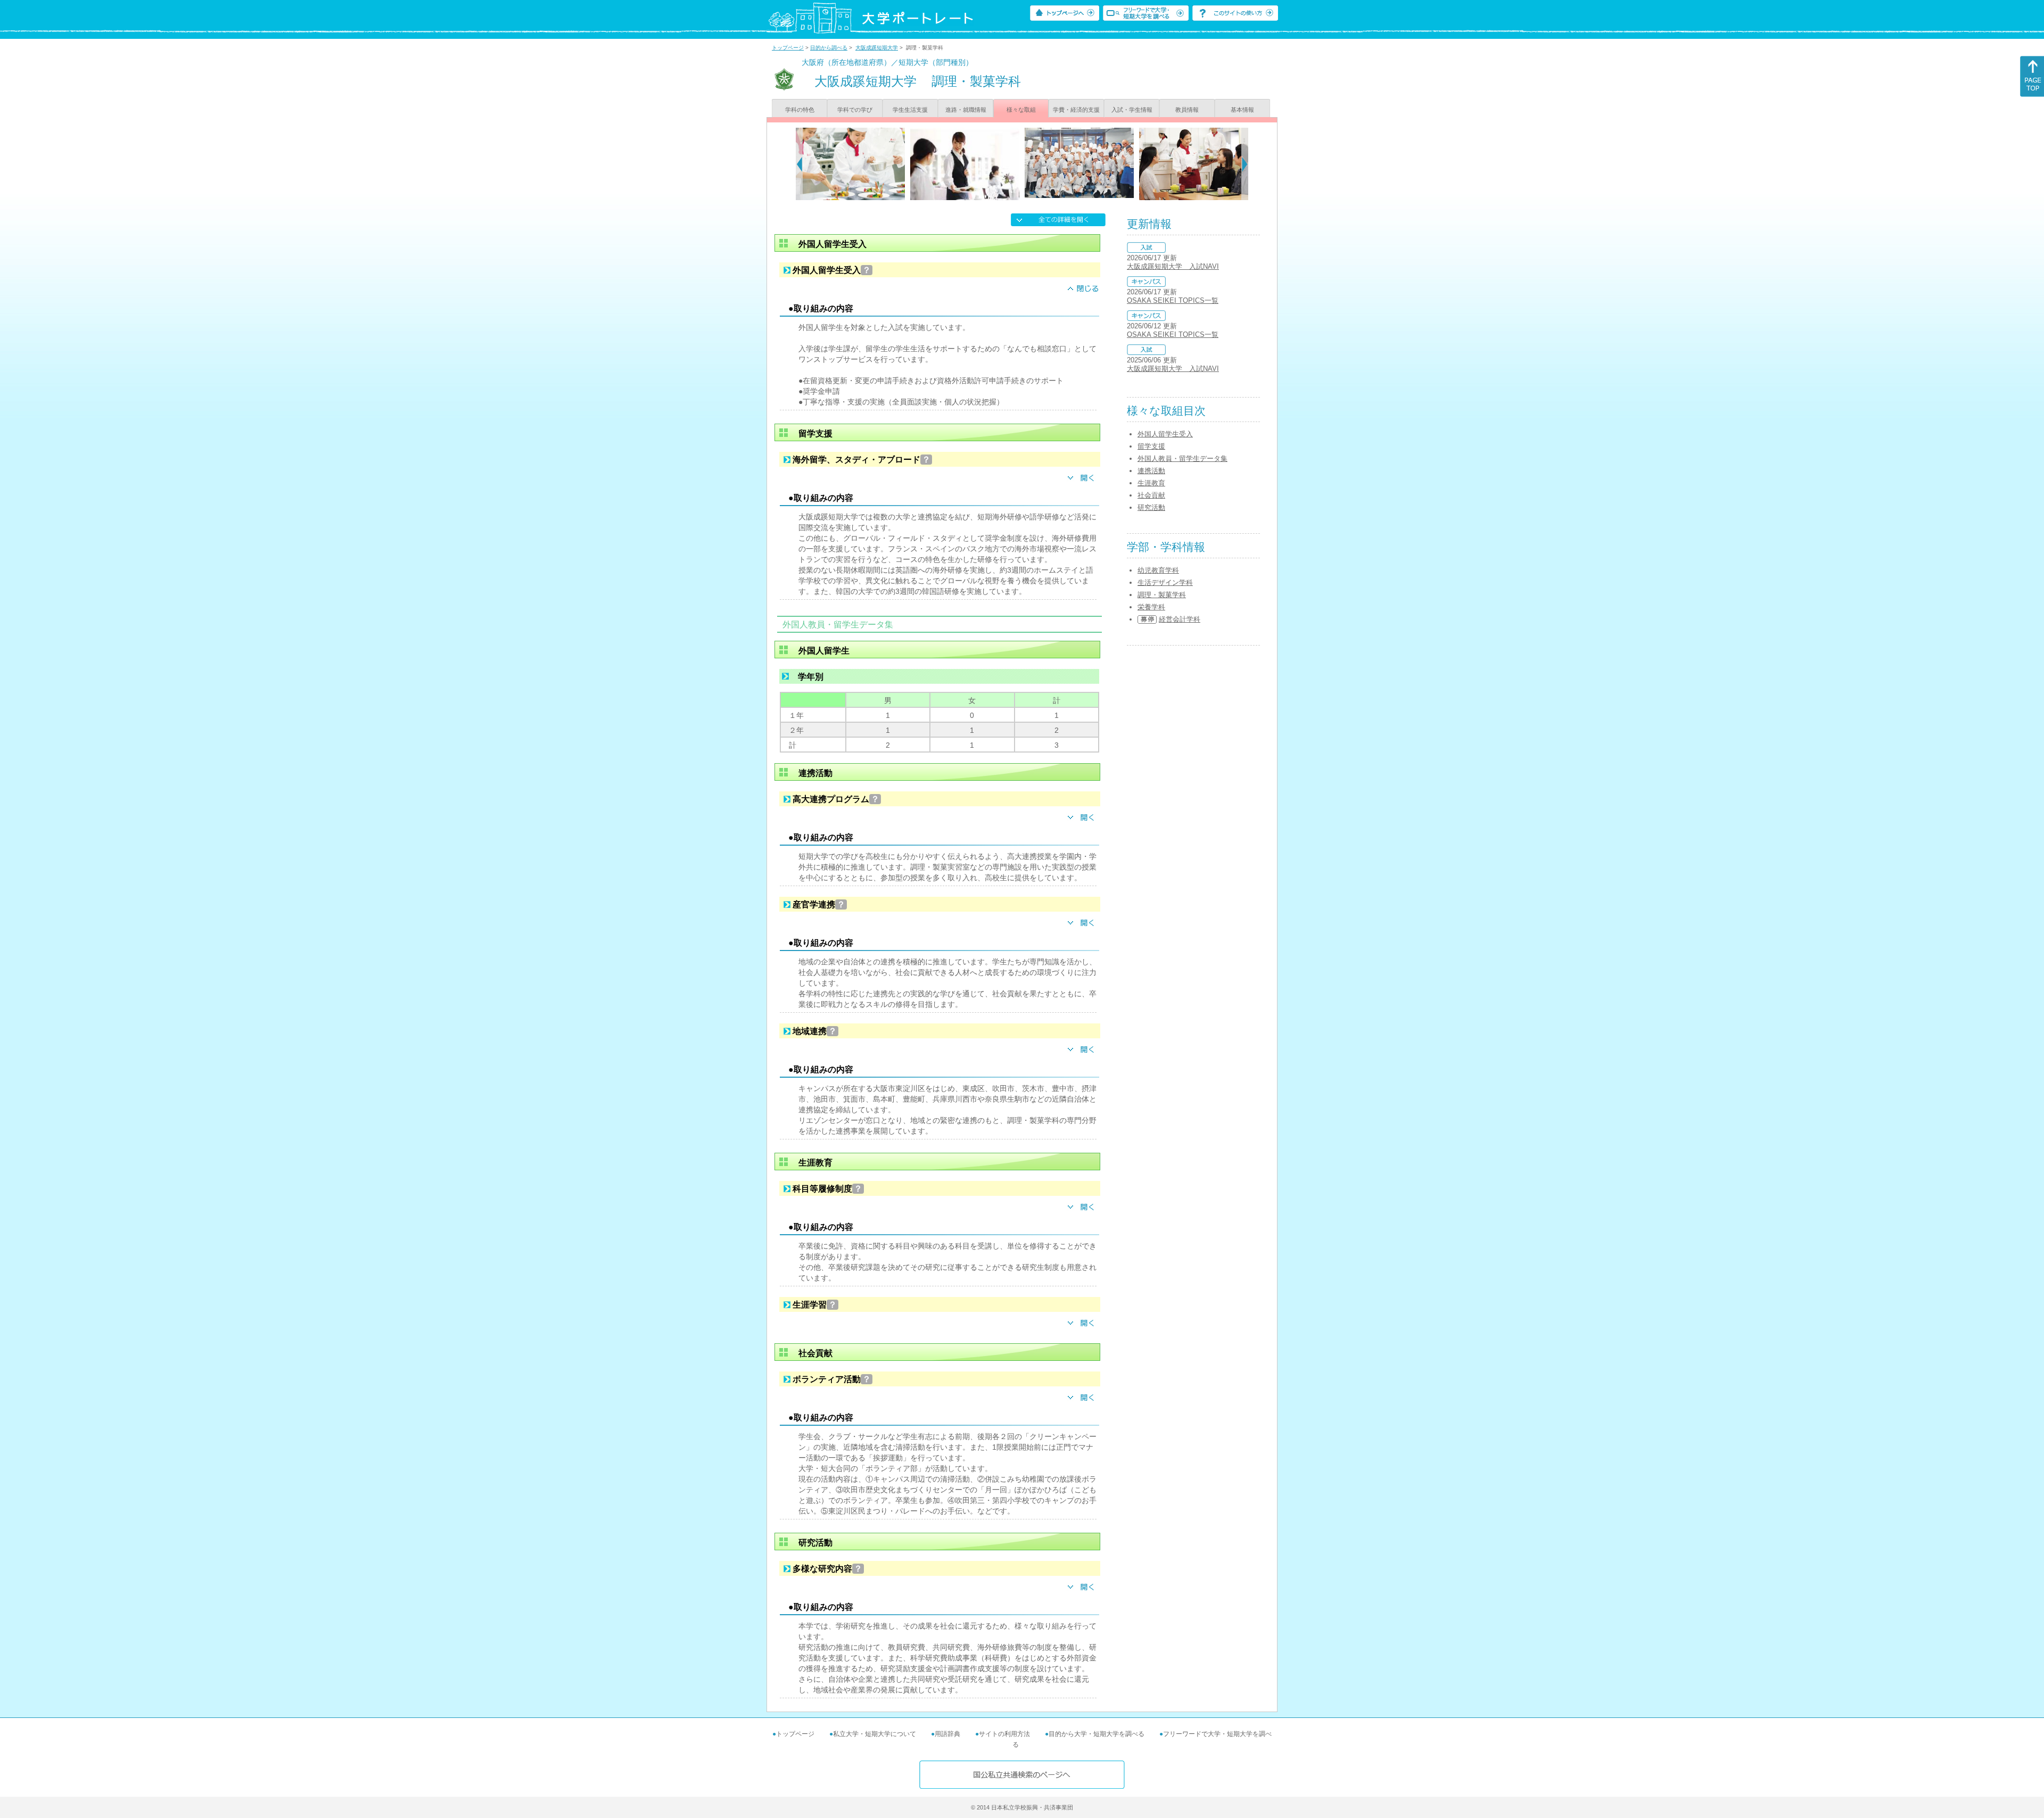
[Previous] (799, 164)
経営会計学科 (1180, 619)
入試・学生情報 (1132, 110)
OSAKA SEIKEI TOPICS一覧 (1173, 300)
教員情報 (1187, 110)
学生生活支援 (910, 110)
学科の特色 (800, 110)
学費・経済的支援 (1076, 110)
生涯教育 (1151, 483)
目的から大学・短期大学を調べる (1097, 1734)
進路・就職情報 (966, 110)
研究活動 (1151, 507)
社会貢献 (1151, 495)
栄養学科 (1151, 607)
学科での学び (855, 110)
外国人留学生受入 (1165, 434)
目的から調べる (829, 48)
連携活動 (1151, 471)
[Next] (1245, 164)
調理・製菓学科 (1162, 595)
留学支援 (1151, 446)
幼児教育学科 (1158, 570)
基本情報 (1242, 110)
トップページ (788, 48)
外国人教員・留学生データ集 (1182, 458)
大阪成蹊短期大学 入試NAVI (1173, 266)
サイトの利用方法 (1004, 1734)
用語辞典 (947, 1734)
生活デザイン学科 (1165, 582)
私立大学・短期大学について (875, 1734)
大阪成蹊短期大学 (877, 48)
